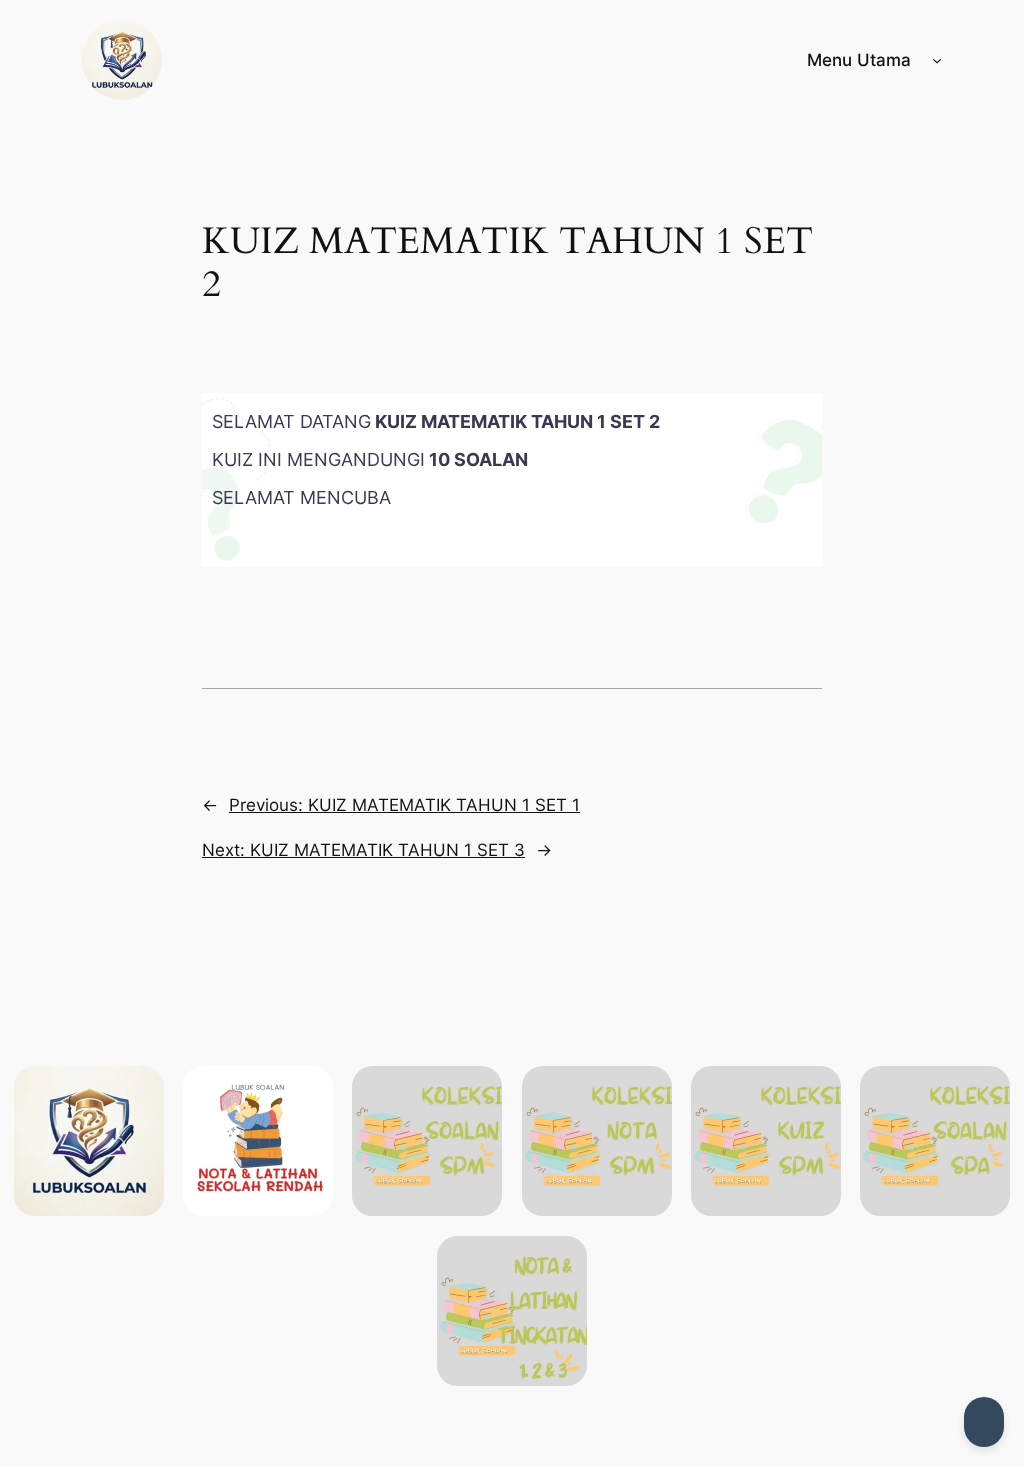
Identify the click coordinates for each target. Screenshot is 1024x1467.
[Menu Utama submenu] (937, 60)
